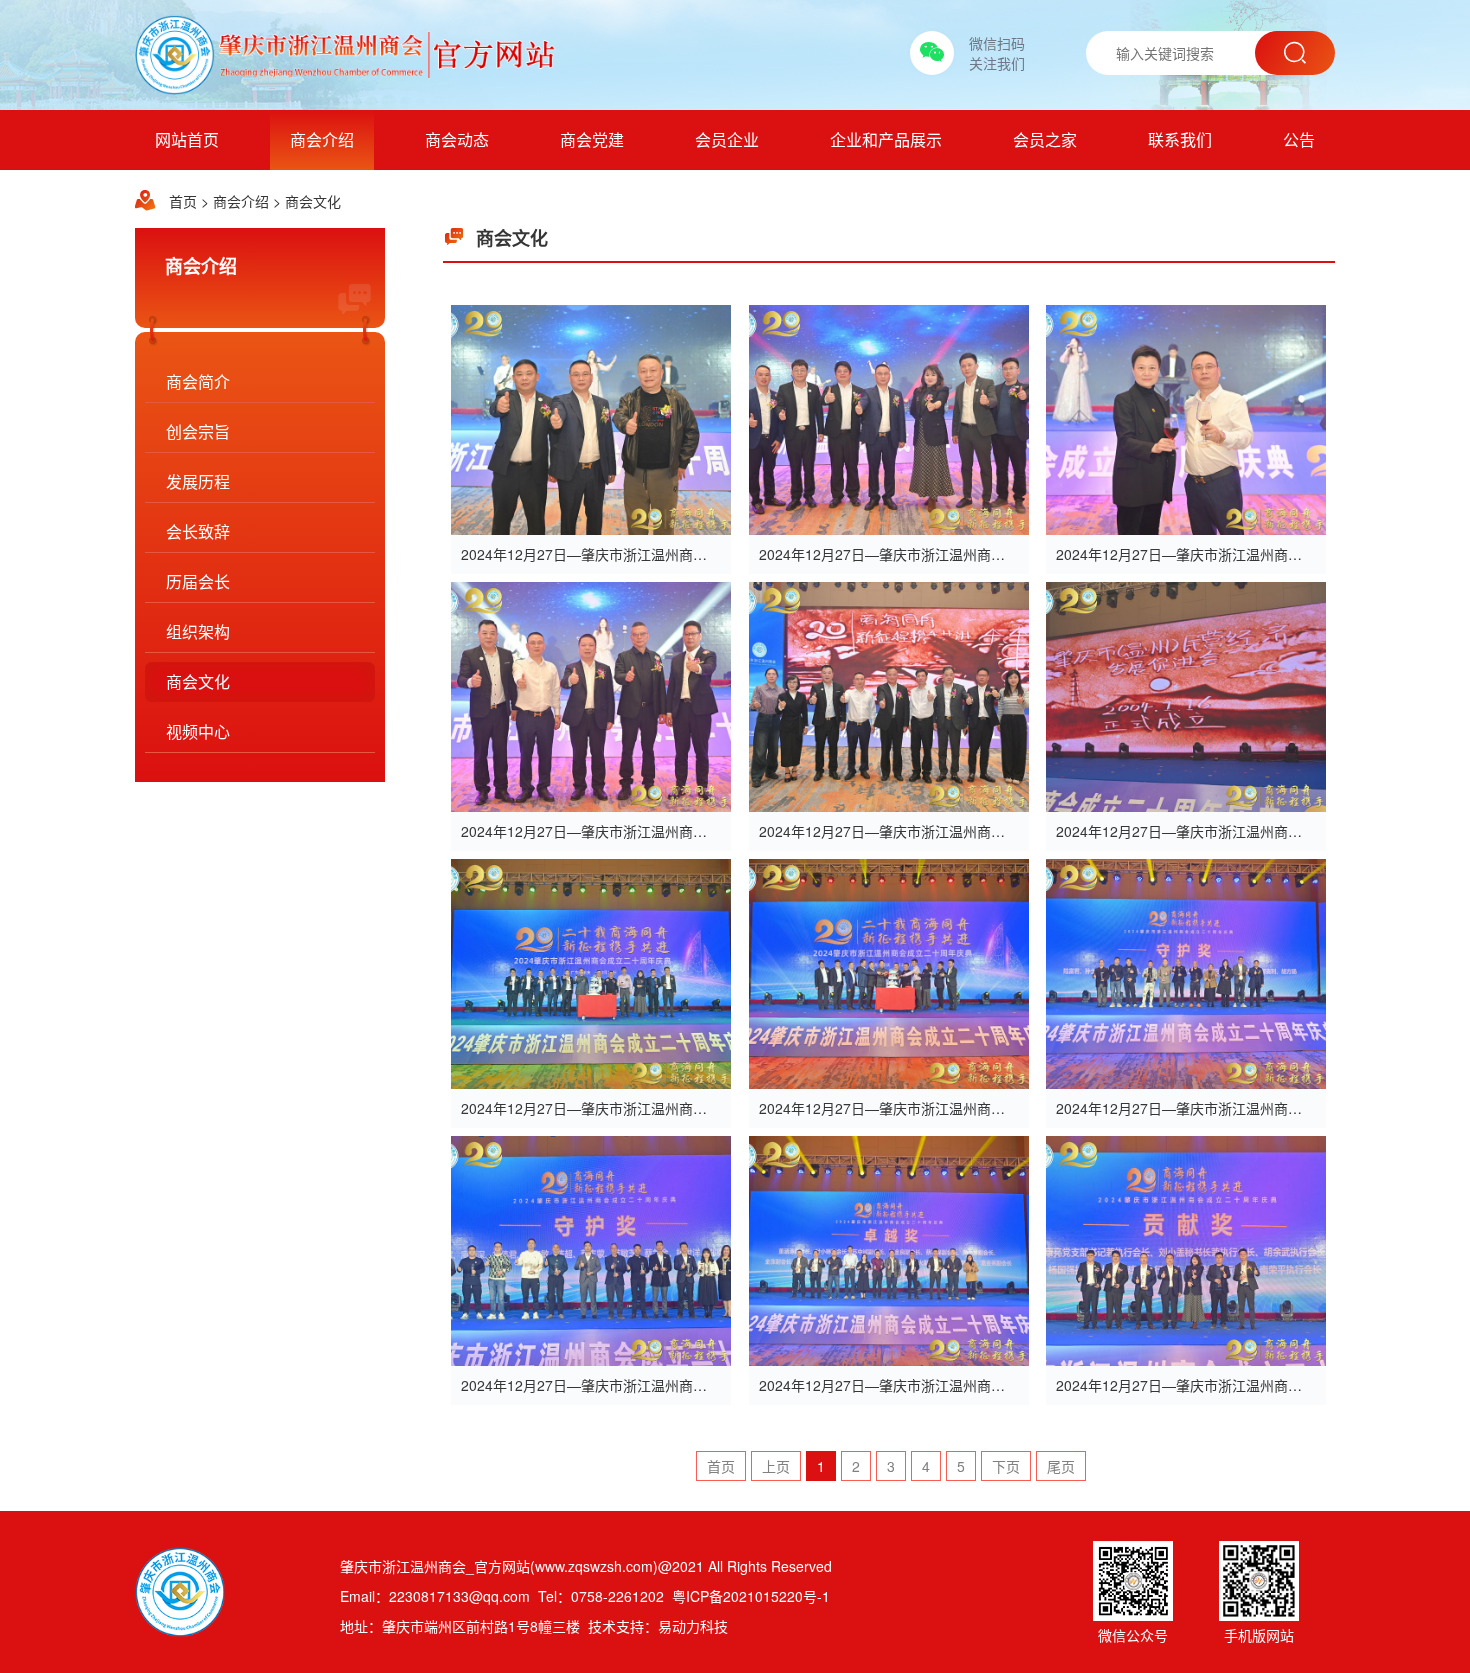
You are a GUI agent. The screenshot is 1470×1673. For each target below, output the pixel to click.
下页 (1006, 1466)
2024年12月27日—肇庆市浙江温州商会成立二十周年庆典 (640, 554)
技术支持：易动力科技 (658, 1626)
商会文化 (313, 201)
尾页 (1061, 1466)
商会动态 (457, 139)
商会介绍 (322, 139)
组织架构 (198, 631)
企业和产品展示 (886, 139)
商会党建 (592, 139)
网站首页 (187, 139)
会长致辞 (198, 531)
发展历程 (198, 481)
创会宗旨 (198, 431)
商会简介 (198, 381)
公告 (1299, 139)
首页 (183, 201)
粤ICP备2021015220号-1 (751, 1596)
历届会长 (198, 581)
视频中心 (198, 731)
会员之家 (1045, 139)
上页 (776, 1466)
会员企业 (727, 139)
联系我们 (1180, 139)
